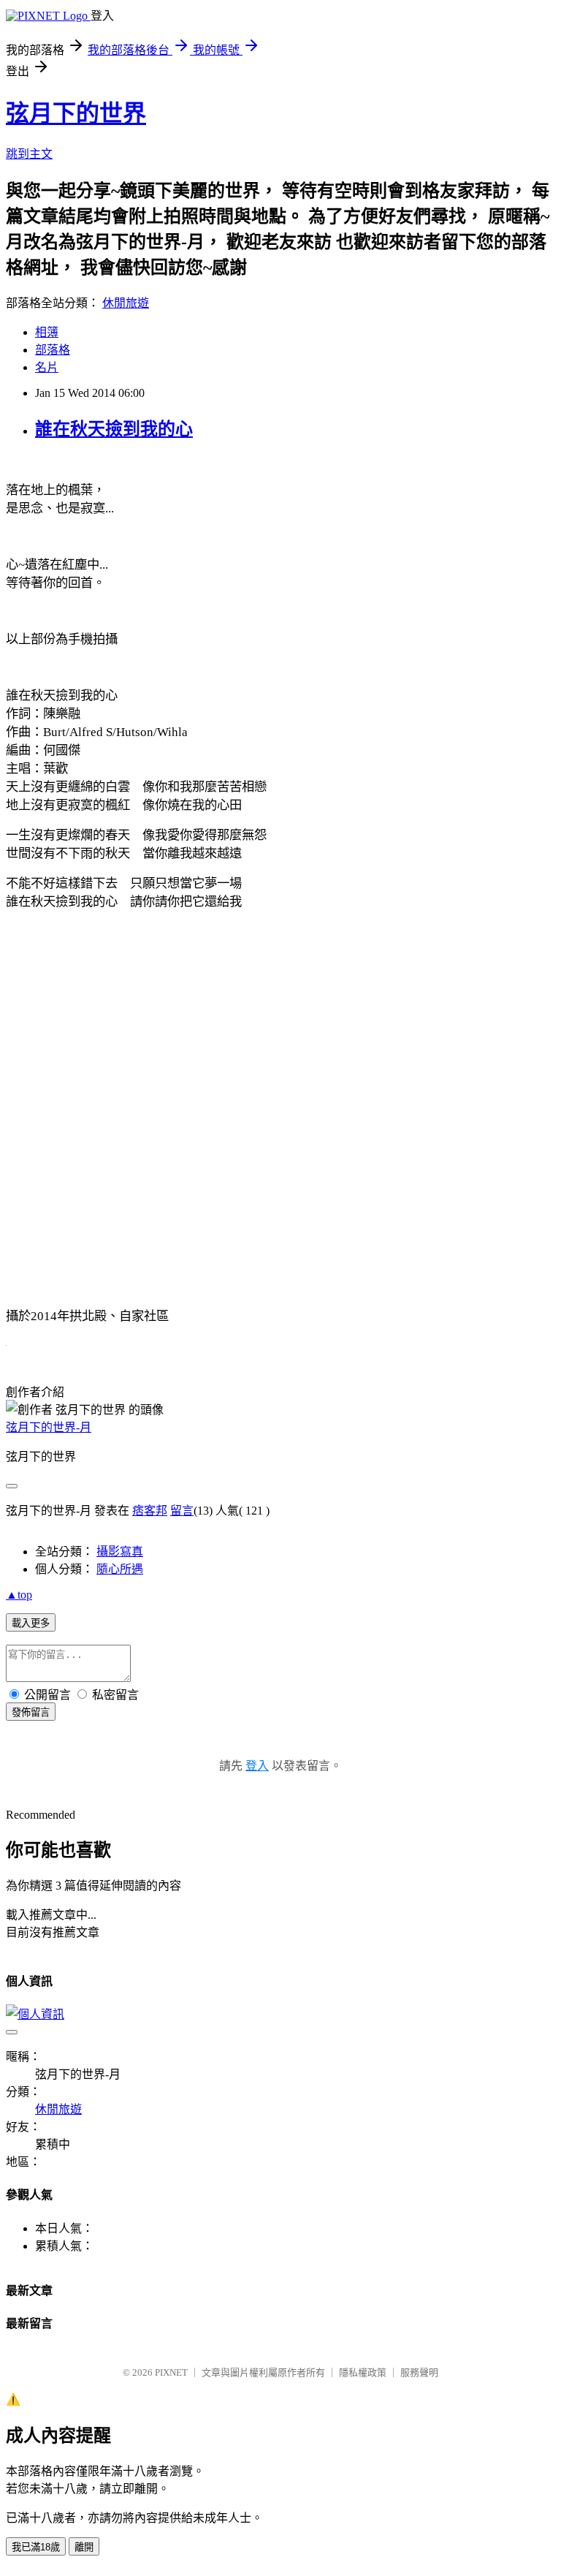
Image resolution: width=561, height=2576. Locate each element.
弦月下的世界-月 (49, 1427)
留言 (182, 1511)
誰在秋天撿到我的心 (114, 429)
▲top (19, 1595)
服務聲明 (419, 2372)
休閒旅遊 (126, 303)
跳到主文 (29, 154)
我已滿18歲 (36, 2547)
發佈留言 (31, 1712)
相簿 (47, 332)
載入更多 (31, 1623)
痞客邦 (150, 1511)
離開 (84, 2547)
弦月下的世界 (76, 113)
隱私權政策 (363, 2372)
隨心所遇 (120, 1569)
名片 (47, 367)
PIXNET (171, 2372)
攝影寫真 (120, 1552)
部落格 (53, 350)
